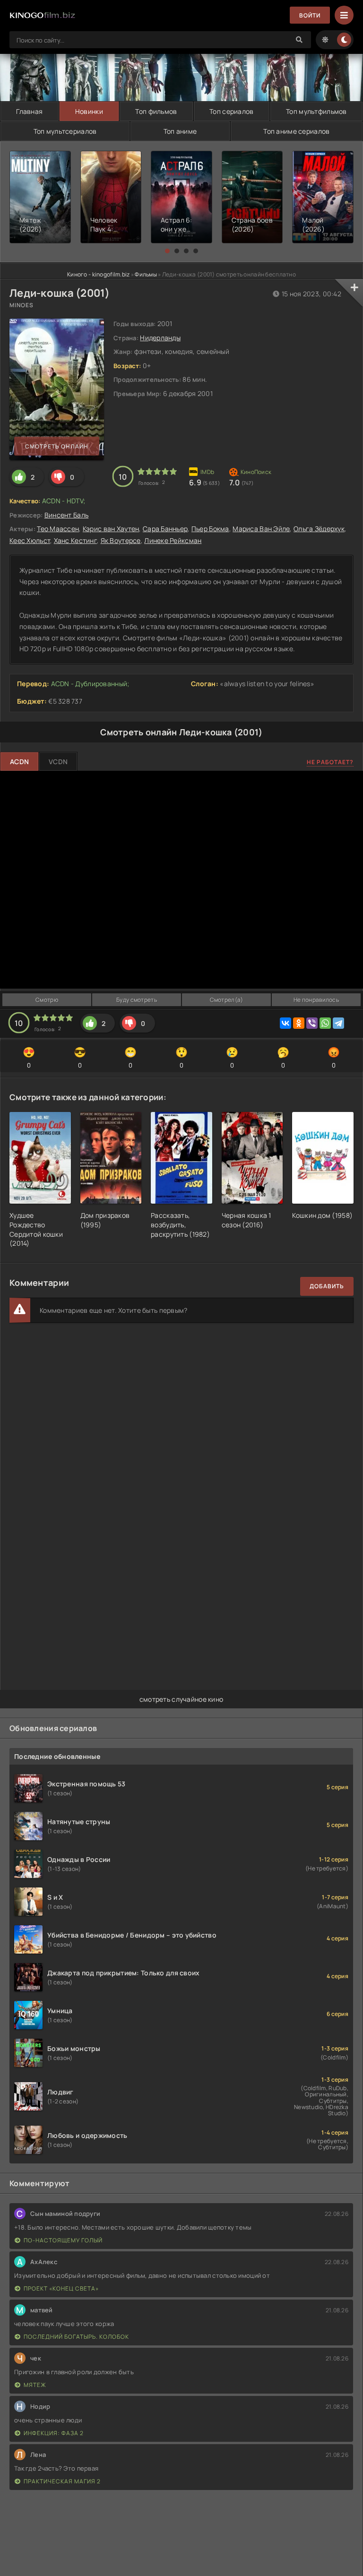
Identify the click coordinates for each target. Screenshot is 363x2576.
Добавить (327, 1286)
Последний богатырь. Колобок (76, 2337)
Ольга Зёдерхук (319, 529)
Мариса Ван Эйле (261, 529)
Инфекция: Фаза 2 (54, 2433)
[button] (167, 251)
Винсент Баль (66, 515)
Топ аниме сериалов (296, 131)
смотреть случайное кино (181, 1699)
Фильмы (146, 274)
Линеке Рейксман (173, 540)
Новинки (89, 111)
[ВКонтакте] (285, 1023)
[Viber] (312, 1023)
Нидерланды (160, 338)
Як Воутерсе (121, 540)
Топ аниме (180, 131)
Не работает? (330, 762)
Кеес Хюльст (30, 540)
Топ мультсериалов (65, 131)
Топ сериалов (231, 111)
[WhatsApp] (325, 1023)
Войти (310, 15)
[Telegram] (338, 1023)
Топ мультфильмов (316, 111)
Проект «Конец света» (61, 2288)
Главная (29, 111)
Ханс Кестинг (75, 540)
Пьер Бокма (210, 529)
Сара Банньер (165, 529)
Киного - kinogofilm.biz (98, 274)
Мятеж (35, 2385)
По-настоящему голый (63, 2240)
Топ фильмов (156, 111)
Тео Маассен (58, 529)
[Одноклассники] (299, 1023)
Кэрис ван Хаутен (111, 529)
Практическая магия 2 (62, 2481)
